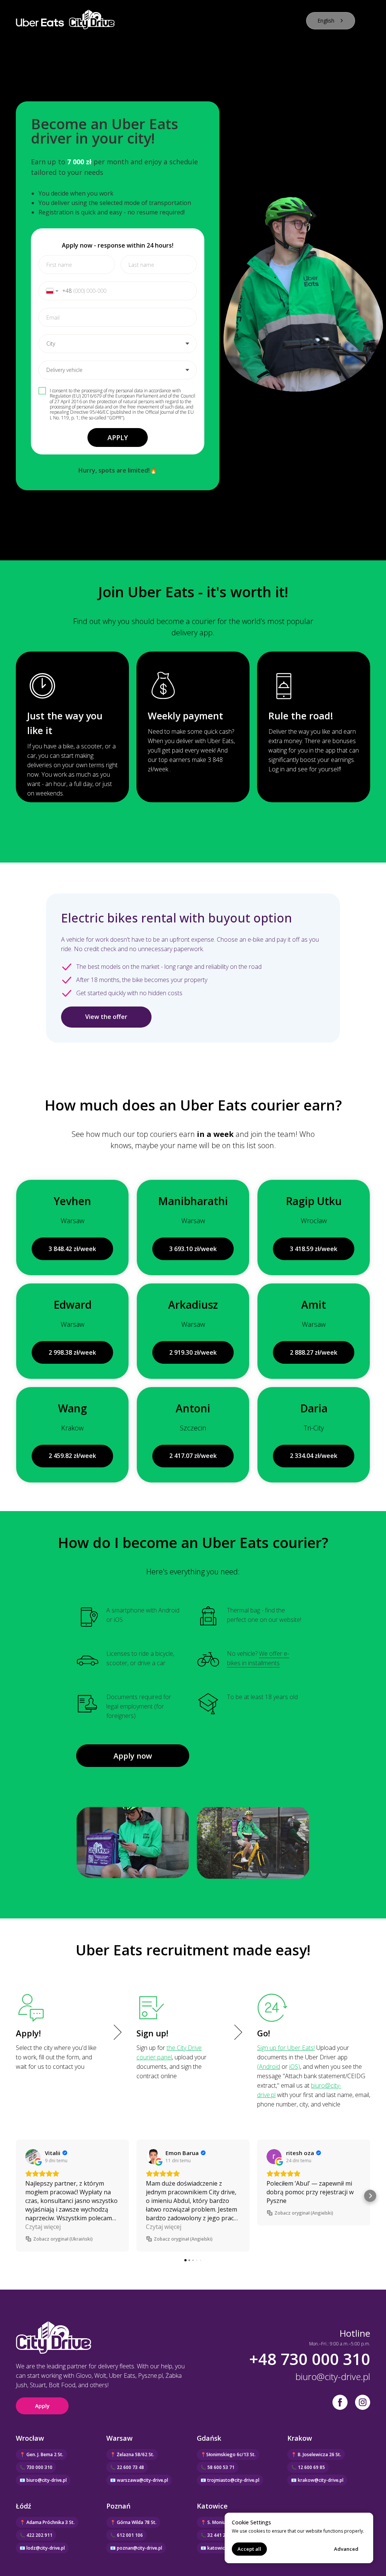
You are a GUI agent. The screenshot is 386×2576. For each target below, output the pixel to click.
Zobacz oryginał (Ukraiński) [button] (63, 2239)
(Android (269, 2067)
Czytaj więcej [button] (43, 2227)
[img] (363, 2402)
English (326, 21)
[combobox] (331, 21)
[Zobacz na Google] (33, 2157)
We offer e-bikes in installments (258, 1658)
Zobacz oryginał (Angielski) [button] (183, 2239)
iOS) (295, 2067)
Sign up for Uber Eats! (286, 2048)
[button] (16, 2196)
